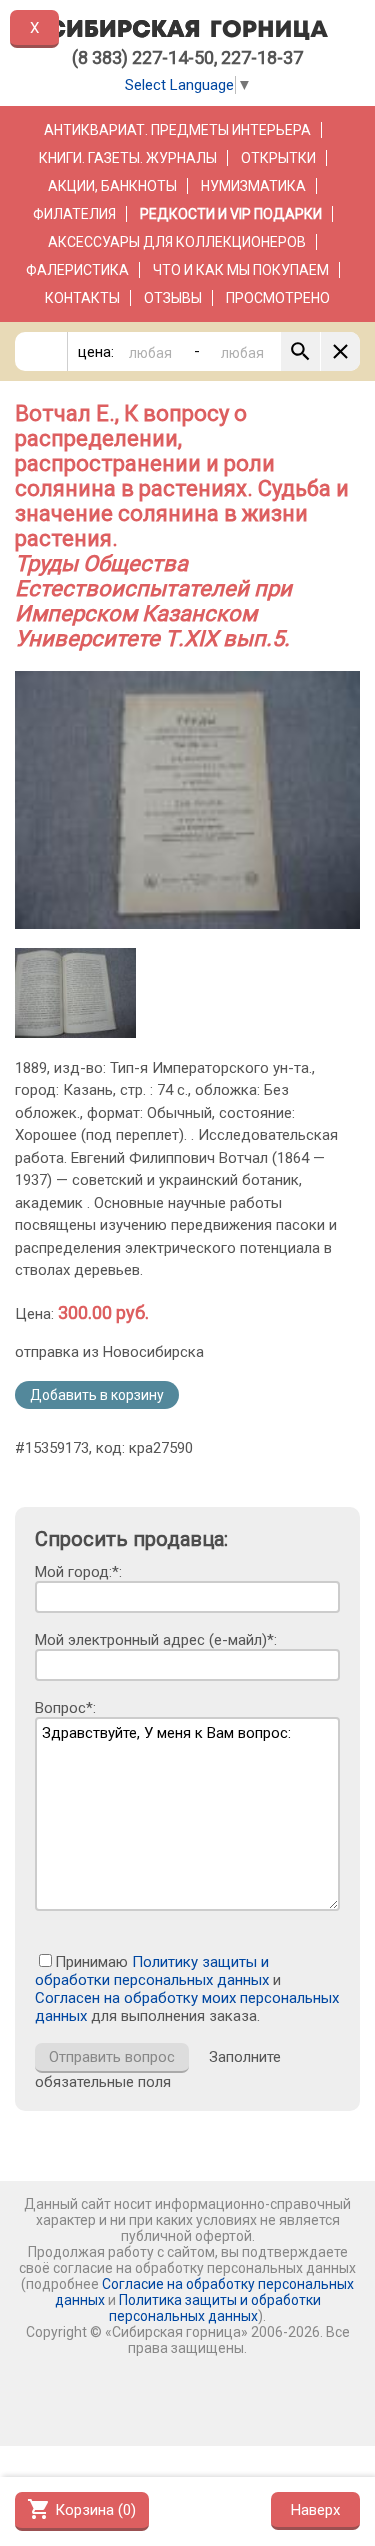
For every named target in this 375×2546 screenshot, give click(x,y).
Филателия (74, 214)
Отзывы (173, 298)
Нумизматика (253, 186)
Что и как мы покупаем (241, 270)
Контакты (82, 298)
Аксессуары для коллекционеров (177, 242)
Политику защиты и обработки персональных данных (152, 1971)
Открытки (278, 158)
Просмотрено (278, 298)
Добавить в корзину (97, 1395)
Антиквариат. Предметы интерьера (177, 130)
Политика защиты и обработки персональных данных (215, 2308)
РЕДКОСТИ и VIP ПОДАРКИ (231, 214)
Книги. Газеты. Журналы (128, 158)
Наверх (315, 2510)
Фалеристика (77, 270)
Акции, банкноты (112, 186)
